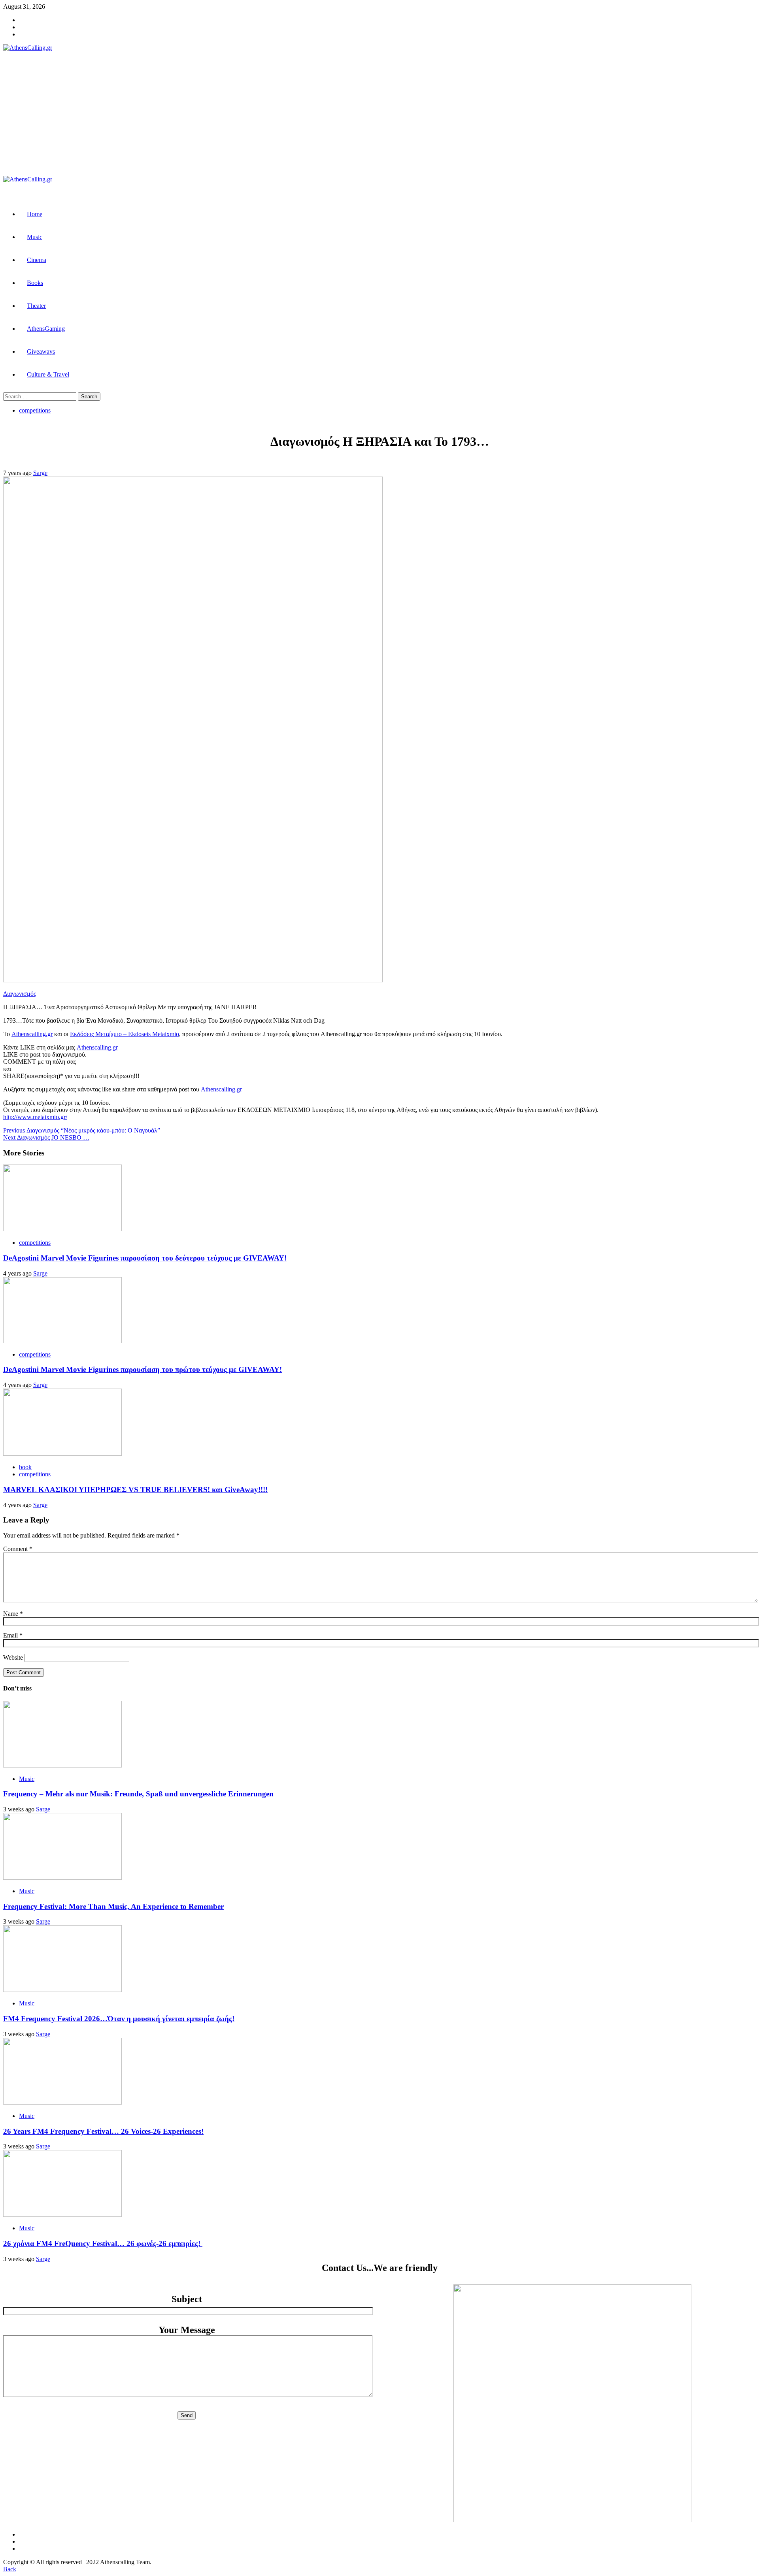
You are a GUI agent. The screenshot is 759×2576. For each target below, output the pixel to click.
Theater (36, 306)
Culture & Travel (48, 374)
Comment (18, 1549)
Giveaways (41, 351)
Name (13, 1614)
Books (35, 283)
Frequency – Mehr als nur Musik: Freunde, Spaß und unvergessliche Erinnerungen (138, 1794)
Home (35, 214)
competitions (35, 410)
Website (13, 1657)
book (25, 1467)
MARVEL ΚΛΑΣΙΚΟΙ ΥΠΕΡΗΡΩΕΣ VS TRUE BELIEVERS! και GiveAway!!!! (135, 1490)
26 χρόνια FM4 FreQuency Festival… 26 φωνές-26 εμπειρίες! (103, 2243)
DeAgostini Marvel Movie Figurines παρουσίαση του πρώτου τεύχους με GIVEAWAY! (143, 1369)
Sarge (40, 473)
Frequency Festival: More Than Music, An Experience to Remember (113, 1906)
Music (35, 237)
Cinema (37, 260)
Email (13, 1635)
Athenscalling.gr (32, 1034)
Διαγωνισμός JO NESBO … (46, 1137)
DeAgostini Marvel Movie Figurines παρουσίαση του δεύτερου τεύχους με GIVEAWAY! (145, 1258)
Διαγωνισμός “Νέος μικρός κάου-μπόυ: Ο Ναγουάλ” (82, 1130)
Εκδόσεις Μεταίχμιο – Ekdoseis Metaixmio (125, 1034)
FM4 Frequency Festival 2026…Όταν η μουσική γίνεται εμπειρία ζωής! (119, 2019)
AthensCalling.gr (139, 114)
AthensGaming (46, 329)
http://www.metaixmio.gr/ (35, 1117)
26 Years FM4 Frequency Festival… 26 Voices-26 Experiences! (103, 2131)
